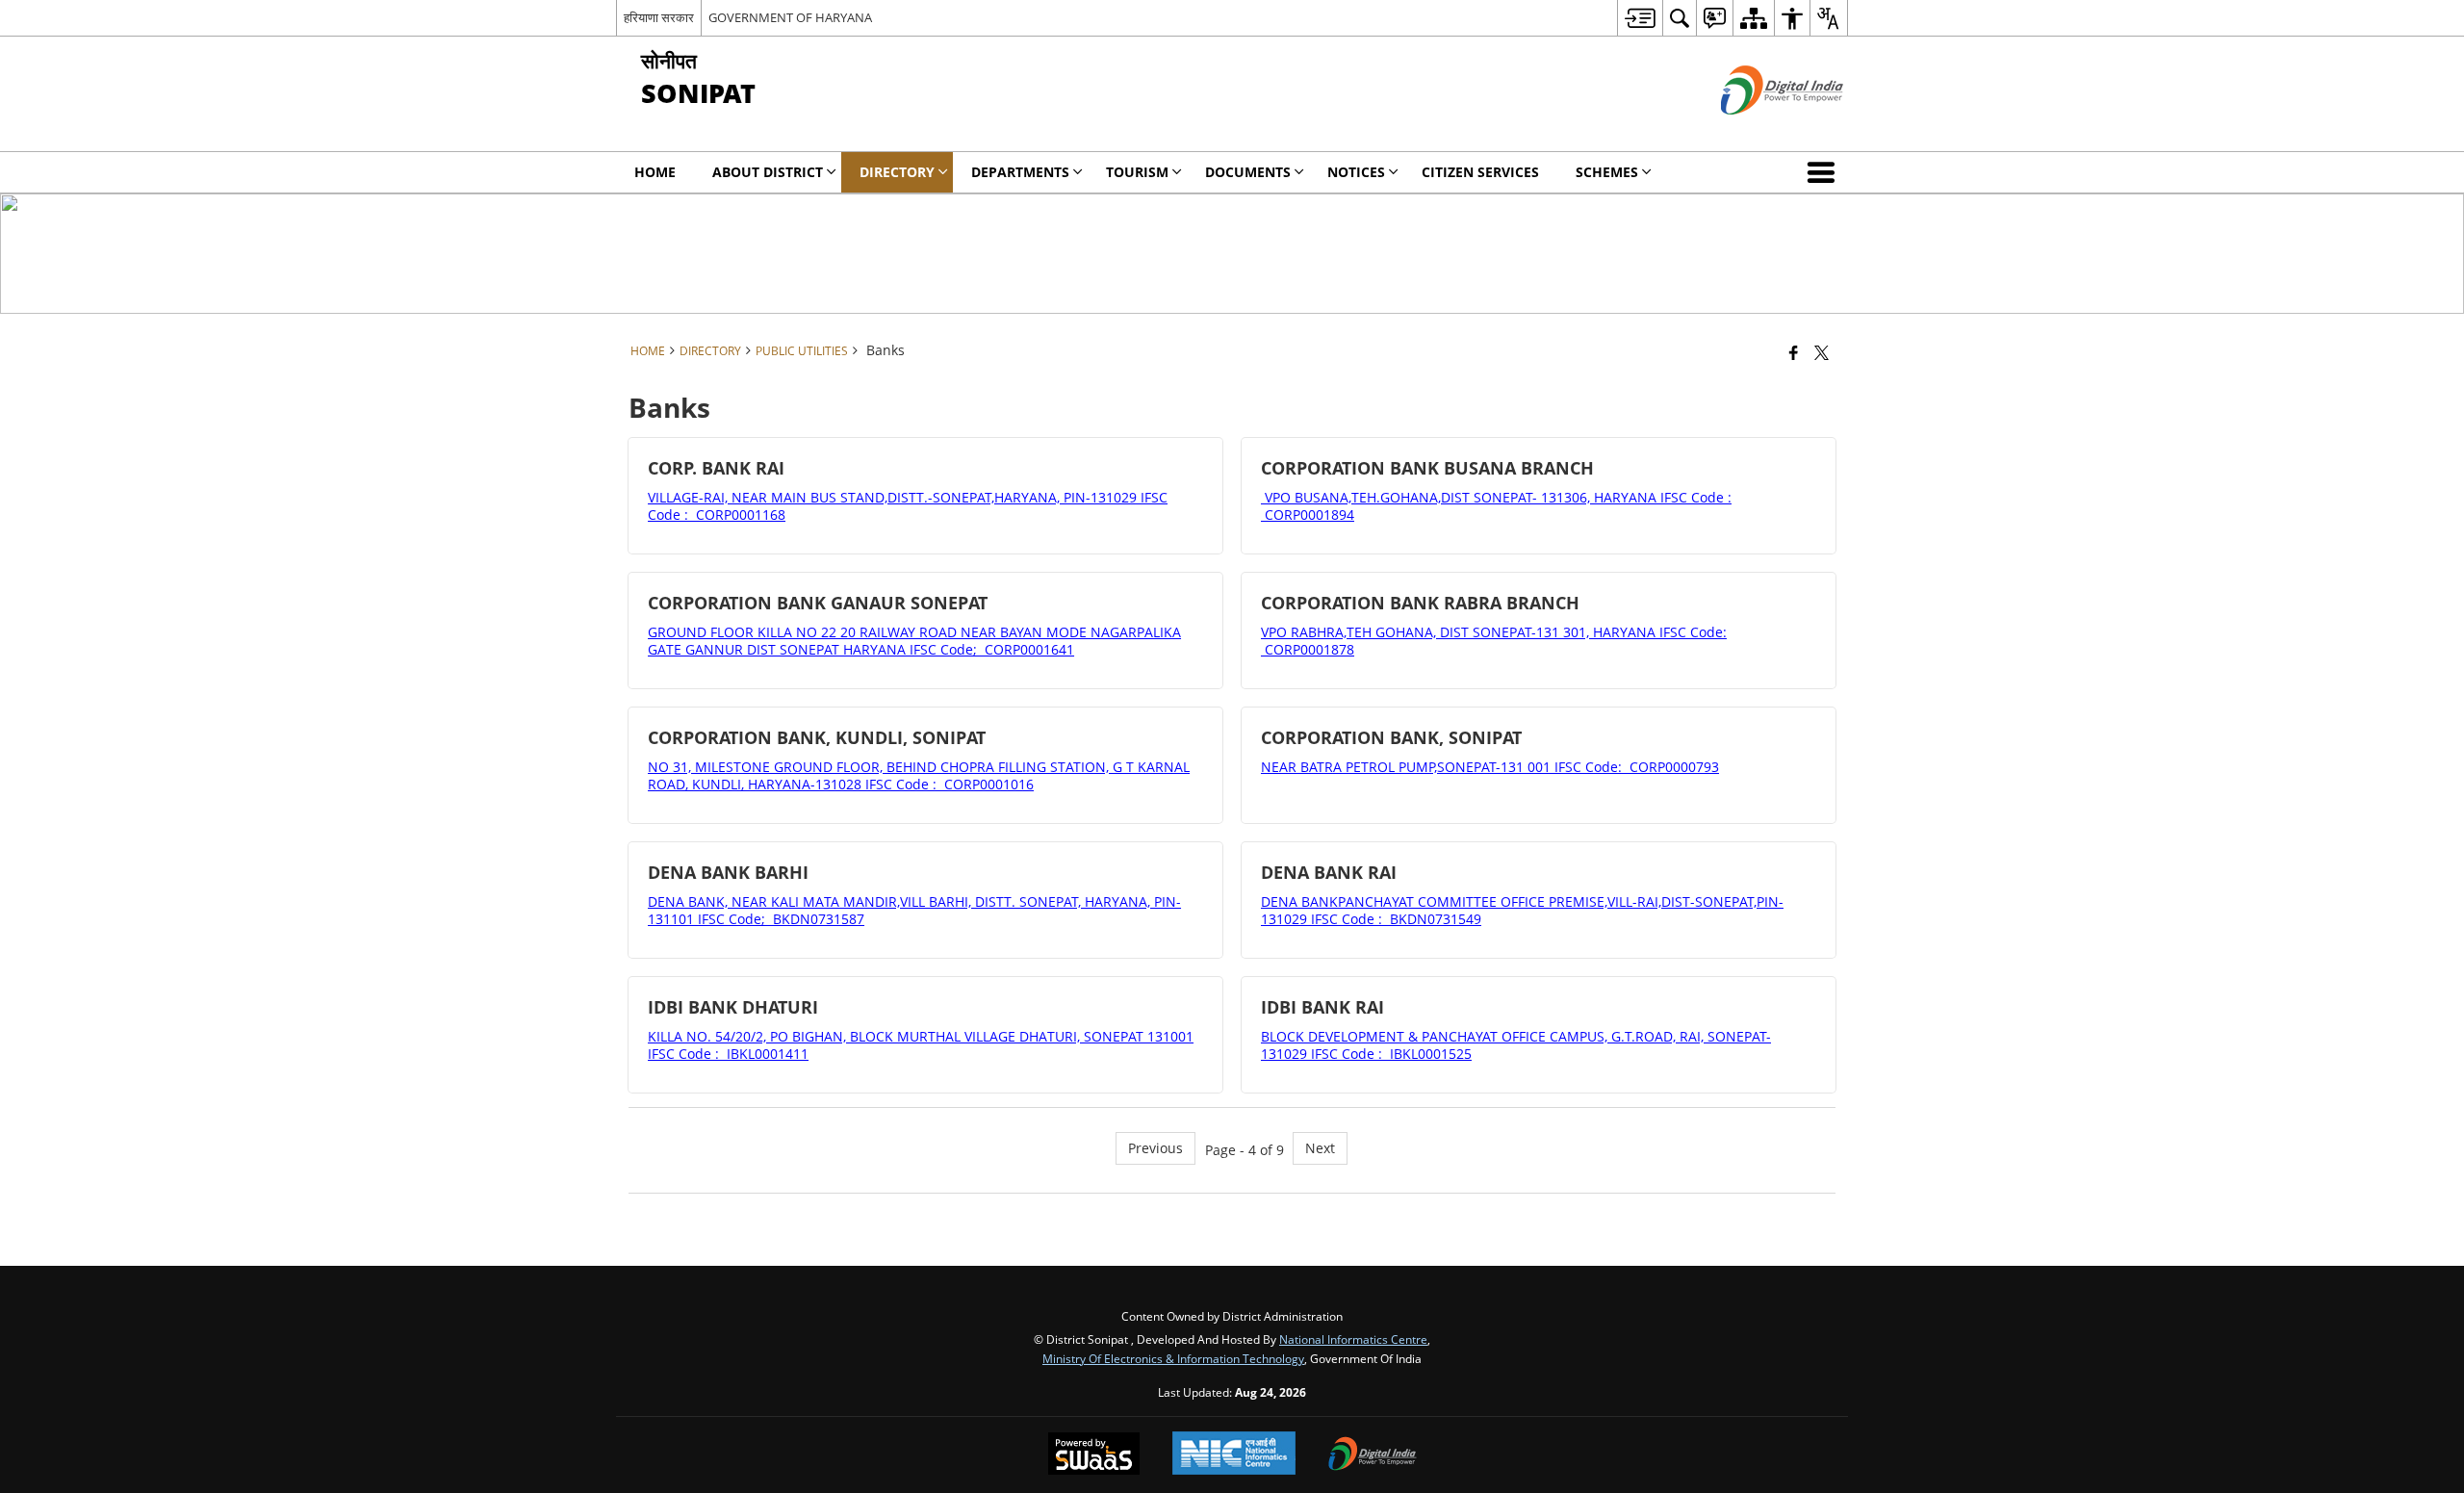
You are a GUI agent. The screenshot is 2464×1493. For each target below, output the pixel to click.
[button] (1825, 172)
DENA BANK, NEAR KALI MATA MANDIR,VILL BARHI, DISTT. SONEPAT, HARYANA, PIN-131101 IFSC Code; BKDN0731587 (914, 910)
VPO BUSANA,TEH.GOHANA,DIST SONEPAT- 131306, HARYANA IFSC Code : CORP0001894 (1496, 506)
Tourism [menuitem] (1137, 172)
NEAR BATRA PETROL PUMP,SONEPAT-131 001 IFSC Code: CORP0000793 (1490, 767)
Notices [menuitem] (1356, 172)
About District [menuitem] (768, 172)
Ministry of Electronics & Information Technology (1173, 1358)
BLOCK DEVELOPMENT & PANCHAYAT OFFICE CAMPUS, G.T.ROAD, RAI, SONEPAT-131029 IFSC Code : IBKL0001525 (1516, 1045)
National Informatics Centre (1353, 1339)
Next (1320, 1148)
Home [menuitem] (655, 172)
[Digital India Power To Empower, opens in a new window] (1373, 1455)
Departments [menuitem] (1020, 172)
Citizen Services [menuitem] (1480, 172)
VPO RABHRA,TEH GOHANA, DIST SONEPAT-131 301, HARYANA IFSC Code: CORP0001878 (1494, 641)
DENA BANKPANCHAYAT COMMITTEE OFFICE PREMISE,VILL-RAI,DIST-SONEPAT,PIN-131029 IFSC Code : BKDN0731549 (1522, 910)
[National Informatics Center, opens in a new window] (1234, 1455)
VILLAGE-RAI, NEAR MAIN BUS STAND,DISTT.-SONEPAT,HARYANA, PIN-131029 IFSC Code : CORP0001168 (908, 506)
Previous (1155, 1148)
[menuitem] (1640, 18)
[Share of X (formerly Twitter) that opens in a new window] (1822, 352)
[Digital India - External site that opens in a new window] (1758, 130)
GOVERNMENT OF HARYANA (790, 17)
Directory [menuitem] (897, 172)
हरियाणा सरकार (659, 17)
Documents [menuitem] (1248, 172)
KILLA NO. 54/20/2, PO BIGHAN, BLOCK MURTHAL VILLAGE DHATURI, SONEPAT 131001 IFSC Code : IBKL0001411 (921, 1045)
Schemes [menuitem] (1607, 172)
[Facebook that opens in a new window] (1794, 352)
